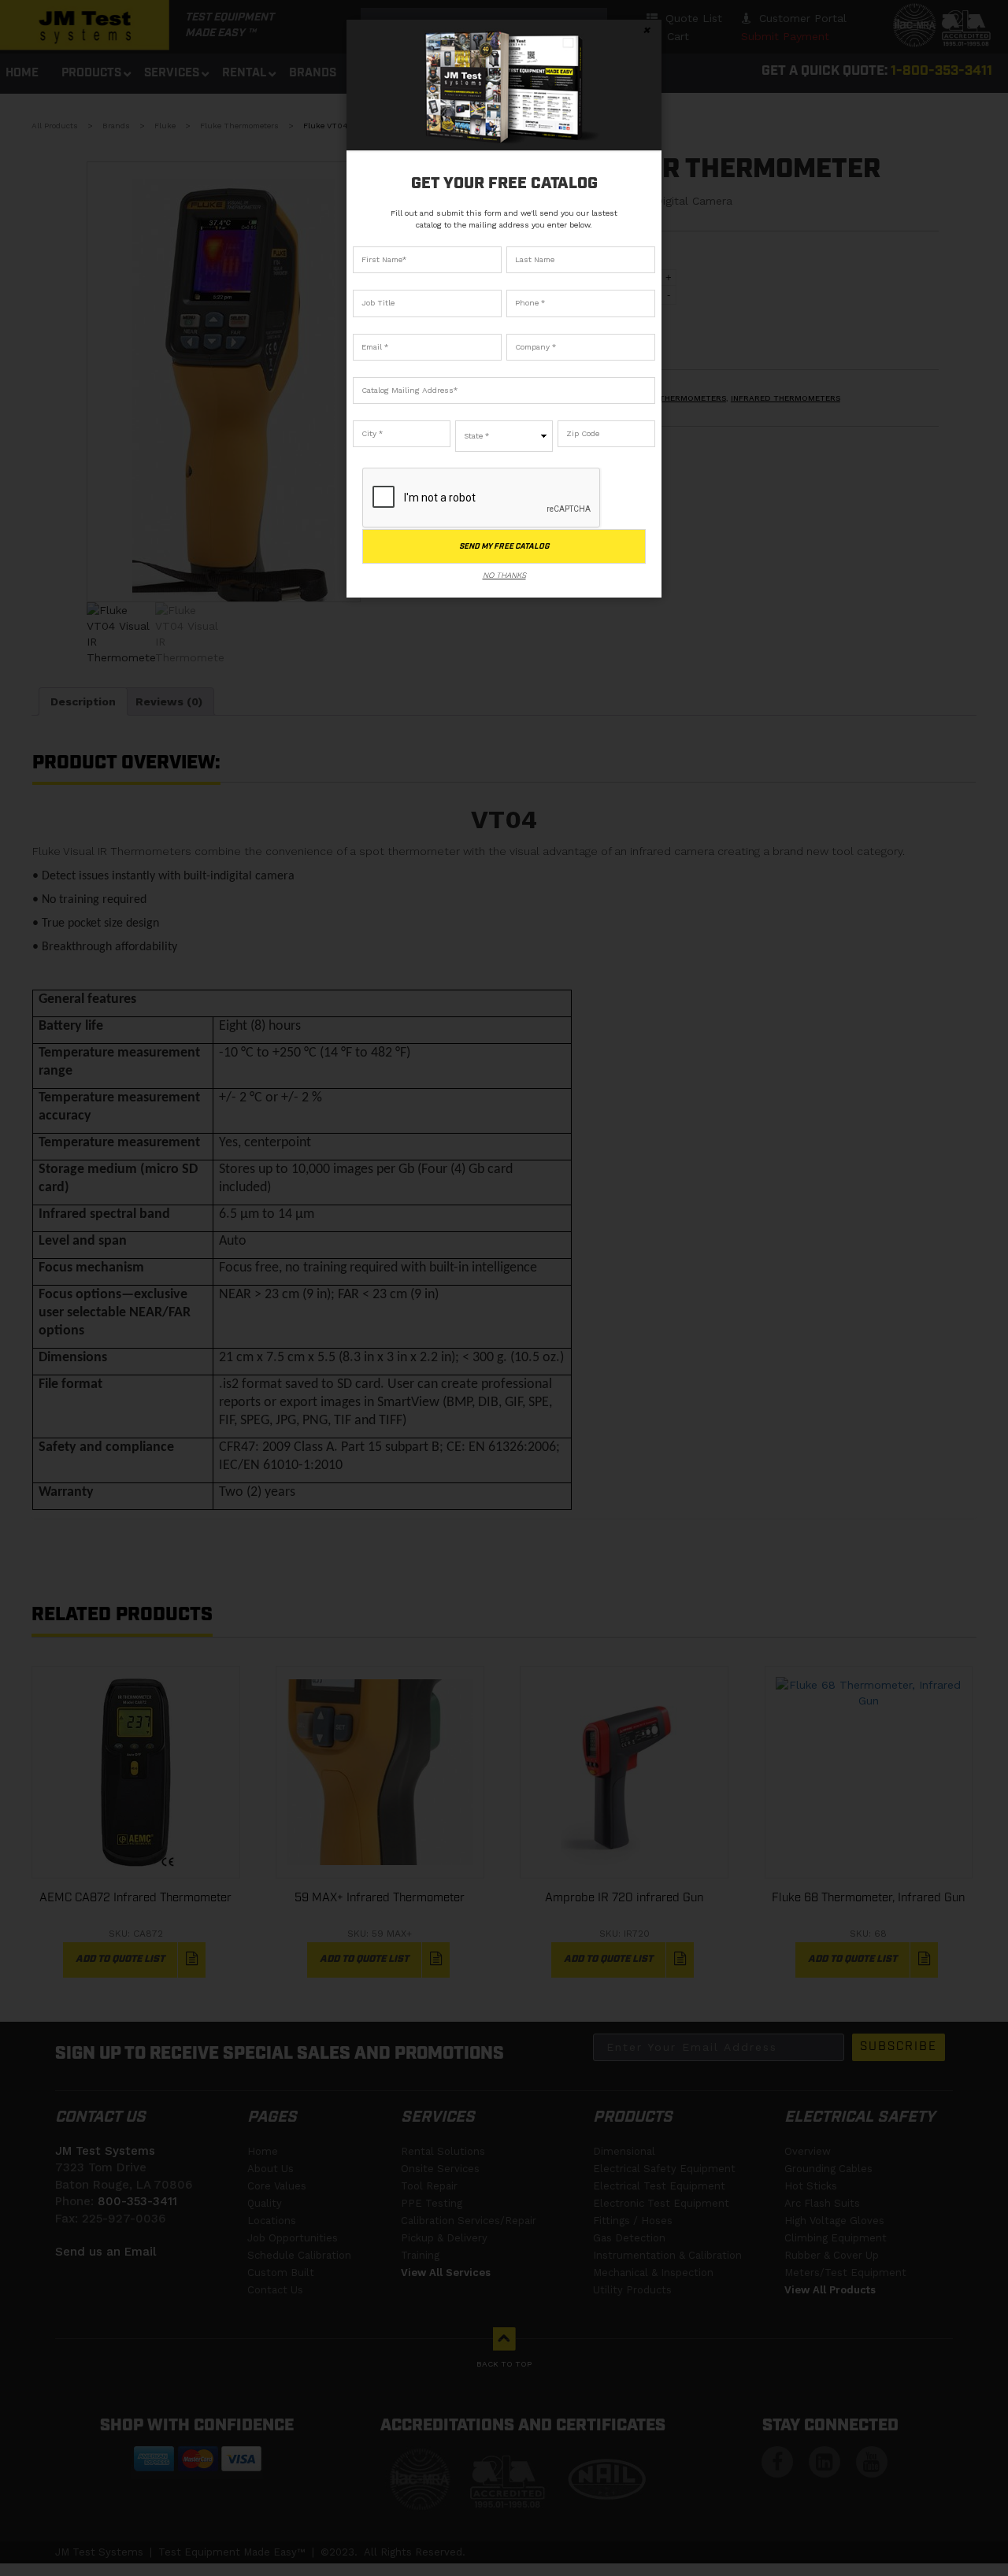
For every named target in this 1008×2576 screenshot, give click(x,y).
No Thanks (504, 575)
